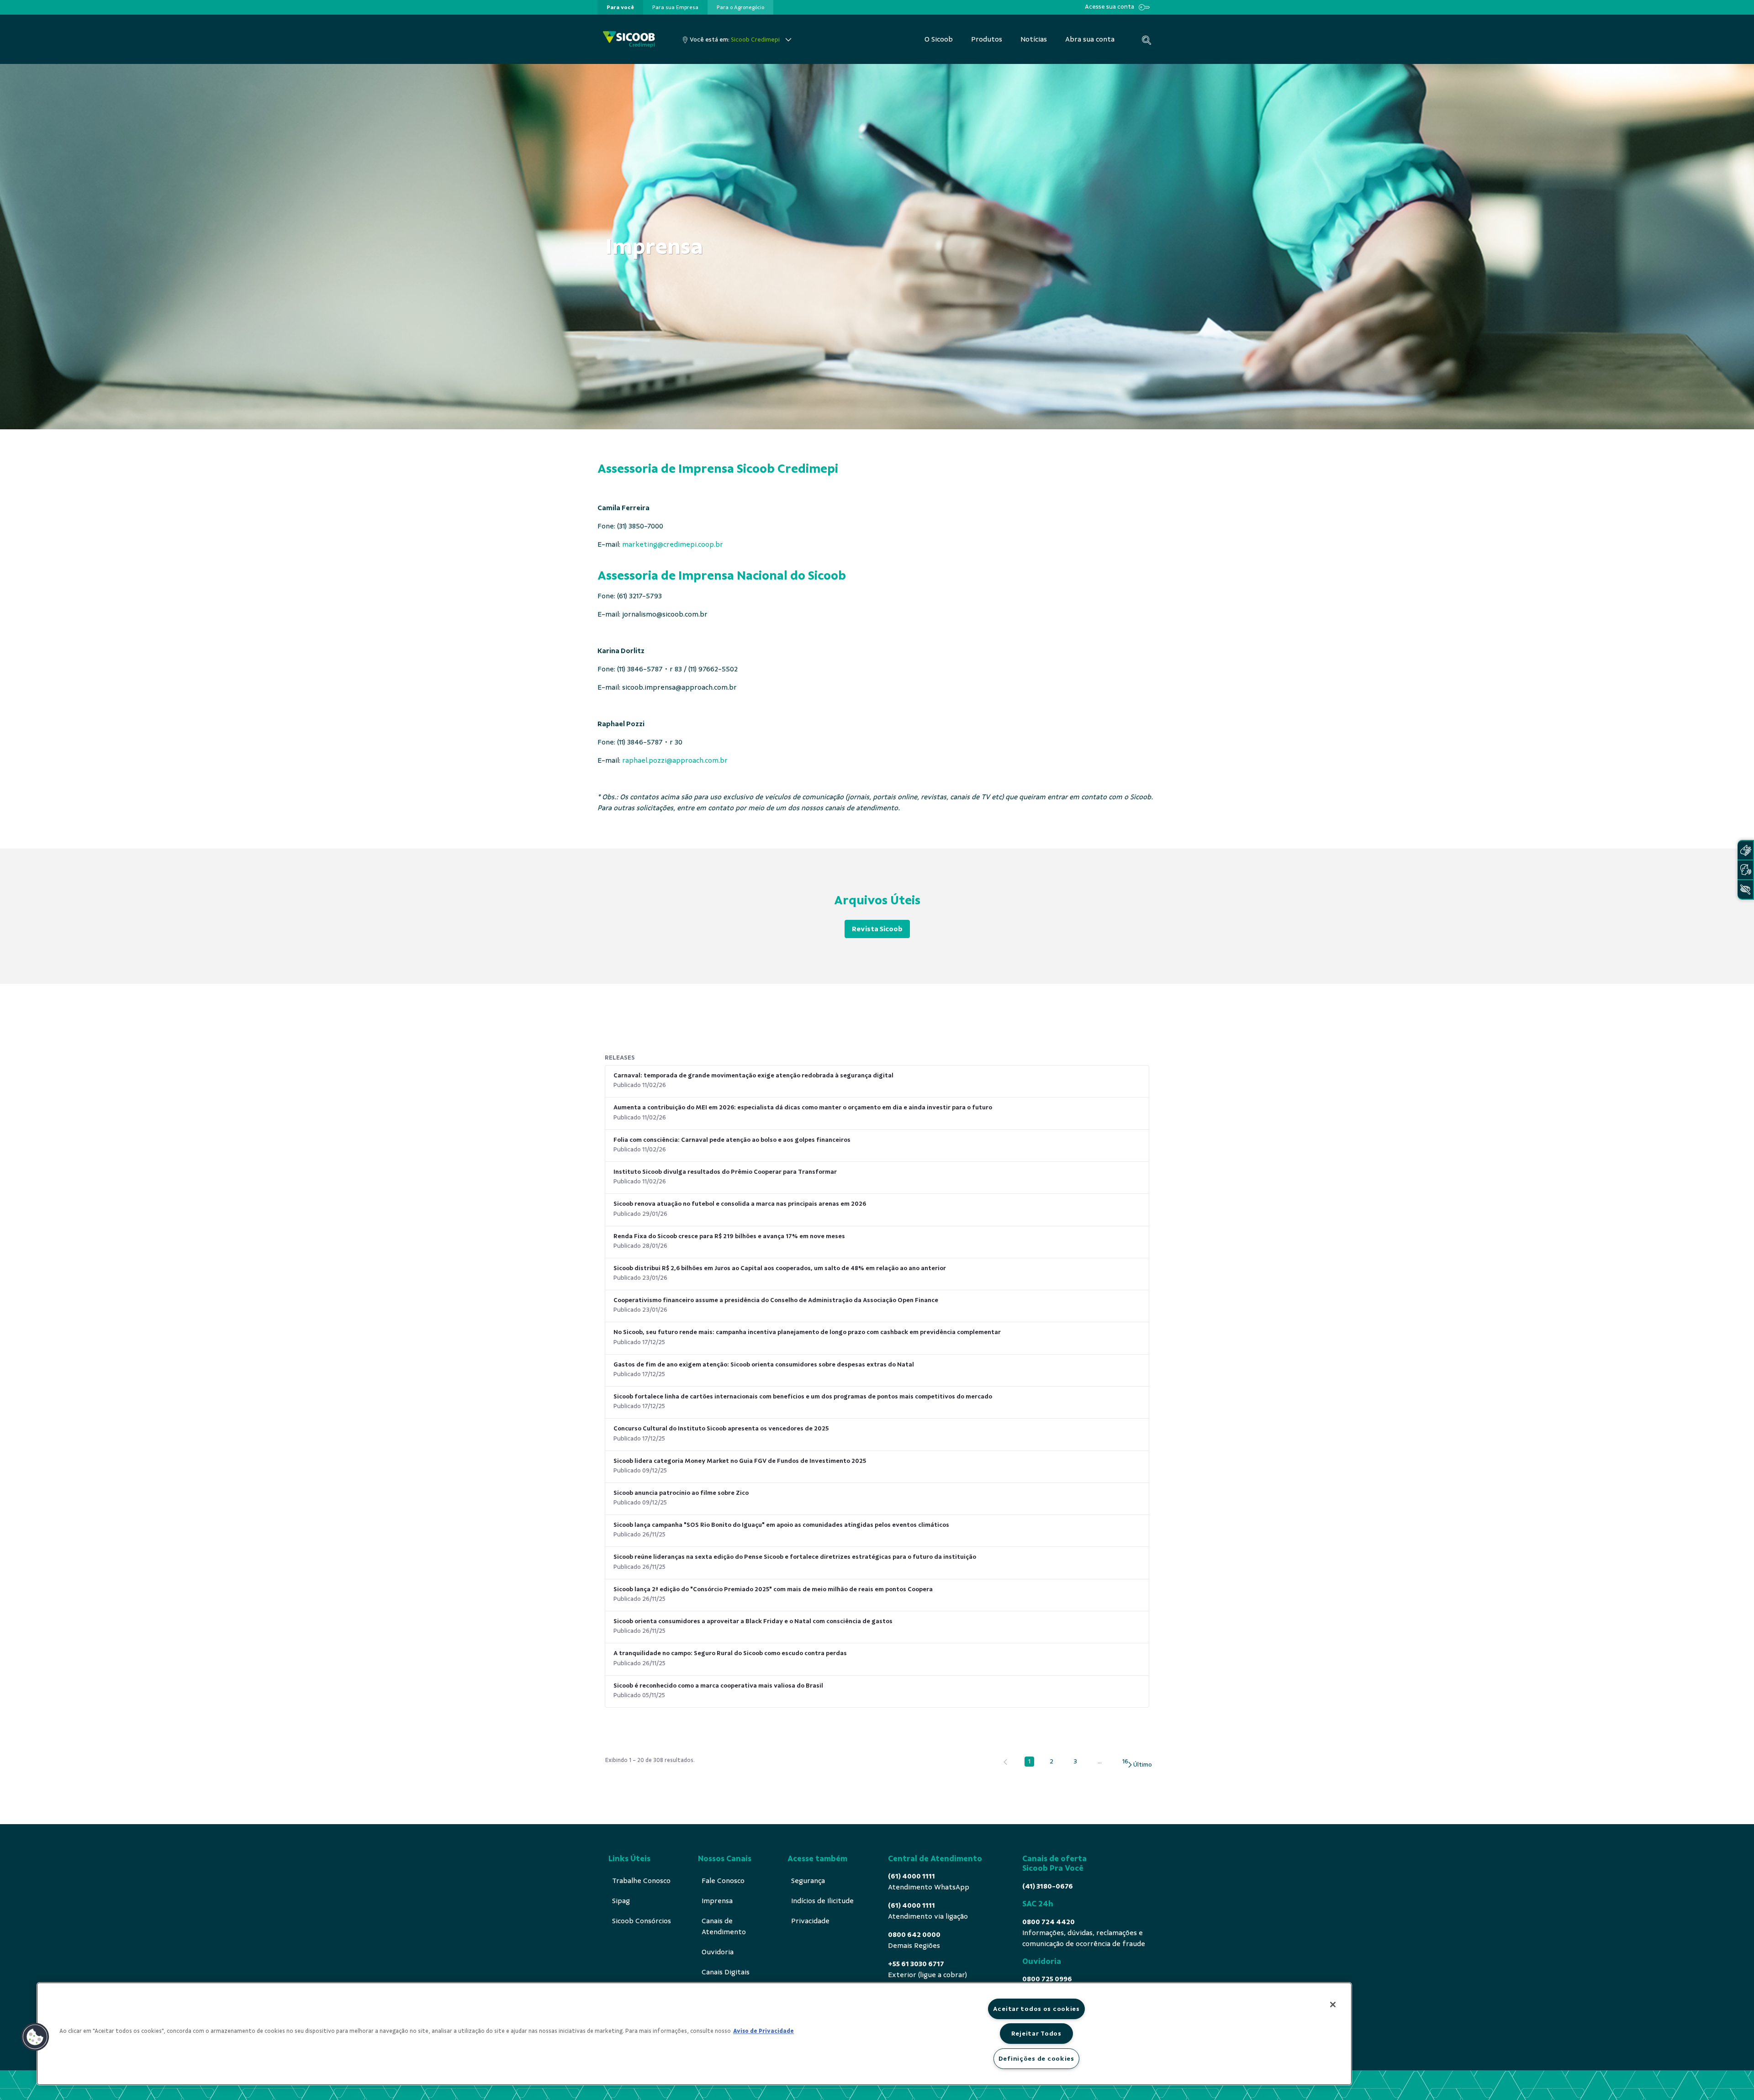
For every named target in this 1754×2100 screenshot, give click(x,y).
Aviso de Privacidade (763, 2031)
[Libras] (1745, 850)
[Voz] (1745, 870)
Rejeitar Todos (1036, 2033)
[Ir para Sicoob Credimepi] (629, 40)
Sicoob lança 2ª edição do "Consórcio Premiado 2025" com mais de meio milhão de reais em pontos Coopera (773, 1589)
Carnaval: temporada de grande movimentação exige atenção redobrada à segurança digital (753, 1075)
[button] (35, 2037)
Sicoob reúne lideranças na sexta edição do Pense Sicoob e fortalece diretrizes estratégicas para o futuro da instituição (795, 1557)
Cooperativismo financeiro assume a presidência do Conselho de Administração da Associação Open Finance (776, 1300)
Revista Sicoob (877, 929)
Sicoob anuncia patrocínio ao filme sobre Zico (681, 1493)
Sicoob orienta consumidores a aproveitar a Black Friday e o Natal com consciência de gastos (753, 1621)
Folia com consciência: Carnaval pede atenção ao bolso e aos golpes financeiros (732, 1140)
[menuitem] (620, 7)
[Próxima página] (1139, 1765)
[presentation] (620, 7)
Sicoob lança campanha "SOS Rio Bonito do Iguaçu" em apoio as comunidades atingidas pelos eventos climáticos (781, 1525)
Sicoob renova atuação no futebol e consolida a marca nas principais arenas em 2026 (740, 1204)
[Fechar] (1333, 2005)
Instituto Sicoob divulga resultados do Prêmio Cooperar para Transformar (725, 1172)
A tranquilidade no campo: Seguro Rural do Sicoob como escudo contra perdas (730, 1653)
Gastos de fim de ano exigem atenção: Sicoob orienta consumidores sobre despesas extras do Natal (764, 1364)
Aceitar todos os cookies (1036, 2009)
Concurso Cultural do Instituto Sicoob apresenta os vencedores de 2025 (721, 1428)
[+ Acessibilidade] (1745, 889)
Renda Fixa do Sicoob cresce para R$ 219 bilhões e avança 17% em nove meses (729, 1236)
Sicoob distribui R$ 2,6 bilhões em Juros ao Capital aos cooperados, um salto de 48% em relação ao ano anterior (780, 1268)
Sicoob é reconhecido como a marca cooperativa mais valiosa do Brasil (718, 1686)
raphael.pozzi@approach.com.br (675, 760)
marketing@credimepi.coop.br (673, 544)
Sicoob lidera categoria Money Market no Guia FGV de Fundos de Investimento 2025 (740, 1461)
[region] (694, 2034)
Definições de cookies (1036, 2058)
